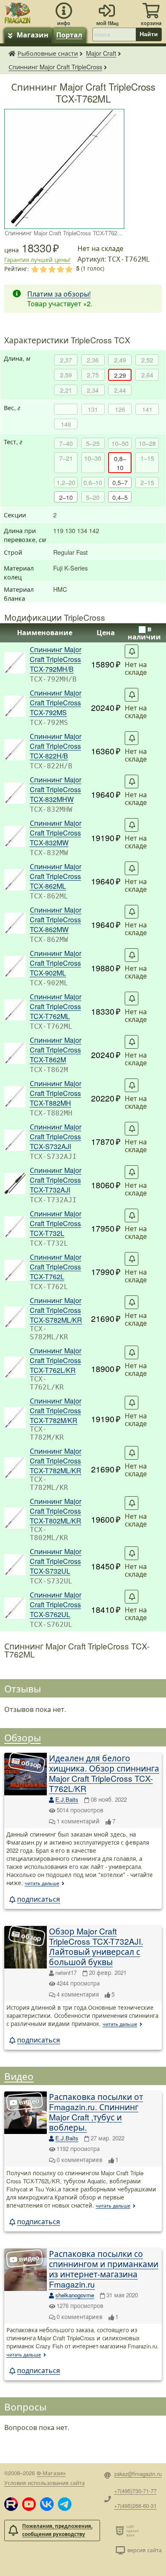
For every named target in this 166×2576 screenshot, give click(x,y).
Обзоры (23, 1737)
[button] (11, 2504)
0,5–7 (120, 482)
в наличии (144, 633)
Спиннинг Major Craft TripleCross (55, 67)
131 (93, 409)
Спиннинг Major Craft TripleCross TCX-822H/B (56, 746)
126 (120, 409)
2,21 (66, 390)
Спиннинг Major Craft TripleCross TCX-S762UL (56, 1605)
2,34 (93, 390)
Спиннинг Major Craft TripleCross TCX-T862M (56, 1050)
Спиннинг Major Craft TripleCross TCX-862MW (56, 920)
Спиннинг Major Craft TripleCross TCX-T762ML (56, 1006)
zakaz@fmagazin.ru (138, 2474)
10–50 (120, 443)
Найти (149, 34)
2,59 (66, 375)
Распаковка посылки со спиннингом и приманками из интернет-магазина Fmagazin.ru (104, 2269)
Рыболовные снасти (48, 53)
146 (66, 424)
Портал (69, 35)
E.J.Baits (67, 1799)
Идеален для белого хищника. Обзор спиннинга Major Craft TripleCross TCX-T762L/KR (104, 1773)
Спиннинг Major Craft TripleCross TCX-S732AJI (56, 1137)
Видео (19, 2076)
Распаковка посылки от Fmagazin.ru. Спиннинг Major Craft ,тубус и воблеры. (96, 2112)
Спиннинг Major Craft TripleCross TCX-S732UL (56, 1561)
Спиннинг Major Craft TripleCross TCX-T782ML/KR (56, 1461)
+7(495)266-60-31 (135, 2506)
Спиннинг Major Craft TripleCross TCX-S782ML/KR (56, 1310)
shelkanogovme (75, 2295)
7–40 (66, 443)
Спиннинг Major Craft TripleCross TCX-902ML (56, 963)
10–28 (147, 443)
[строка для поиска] (114, 34)
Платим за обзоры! (59, 294)
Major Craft (101, 53)
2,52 (147, 360)
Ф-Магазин (51, 2473)
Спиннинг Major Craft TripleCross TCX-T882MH (56, 1093)
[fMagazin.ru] (17, 12)
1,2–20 (66, 482)
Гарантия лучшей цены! (37, 260)
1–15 (147, 458)
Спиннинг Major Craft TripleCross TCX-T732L (56, 1223)
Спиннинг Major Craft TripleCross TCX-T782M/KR (56, 1411)
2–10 (66, 497)
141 (147, 409)
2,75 (93, 375)
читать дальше (42, 1883)
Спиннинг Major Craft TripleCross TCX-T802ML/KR (56, 1511)
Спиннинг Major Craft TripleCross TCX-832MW (56, 833)
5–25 (93, 443)
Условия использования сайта (44, 2483)
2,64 (147, 375)
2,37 (66, 360)
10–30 (93, 458)
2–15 (147, 482)
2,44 (120, 390)
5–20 (93, 497)
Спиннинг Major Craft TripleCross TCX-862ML (56, 876)
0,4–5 (120, 497)
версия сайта (145, 2550)
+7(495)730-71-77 (135, 2491)
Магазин (33, 35)
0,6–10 (93, 482)
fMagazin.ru (12, 53)
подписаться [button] (39, 1899)
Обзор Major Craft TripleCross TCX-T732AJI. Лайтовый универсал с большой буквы (96, 1946)
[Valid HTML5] (121, 2530)
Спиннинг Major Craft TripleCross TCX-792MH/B (56, 659)
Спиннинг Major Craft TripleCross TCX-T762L (56, 1267)
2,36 (93, 360)
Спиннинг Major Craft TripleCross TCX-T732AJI (56, 1180)
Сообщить (132, 651)
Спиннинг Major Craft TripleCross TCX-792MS (56, 703)
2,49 (120, 360)
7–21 (66, 458)
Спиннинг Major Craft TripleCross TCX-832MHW (56, 789)
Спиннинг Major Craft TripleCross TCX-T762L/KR (56, 1360)
